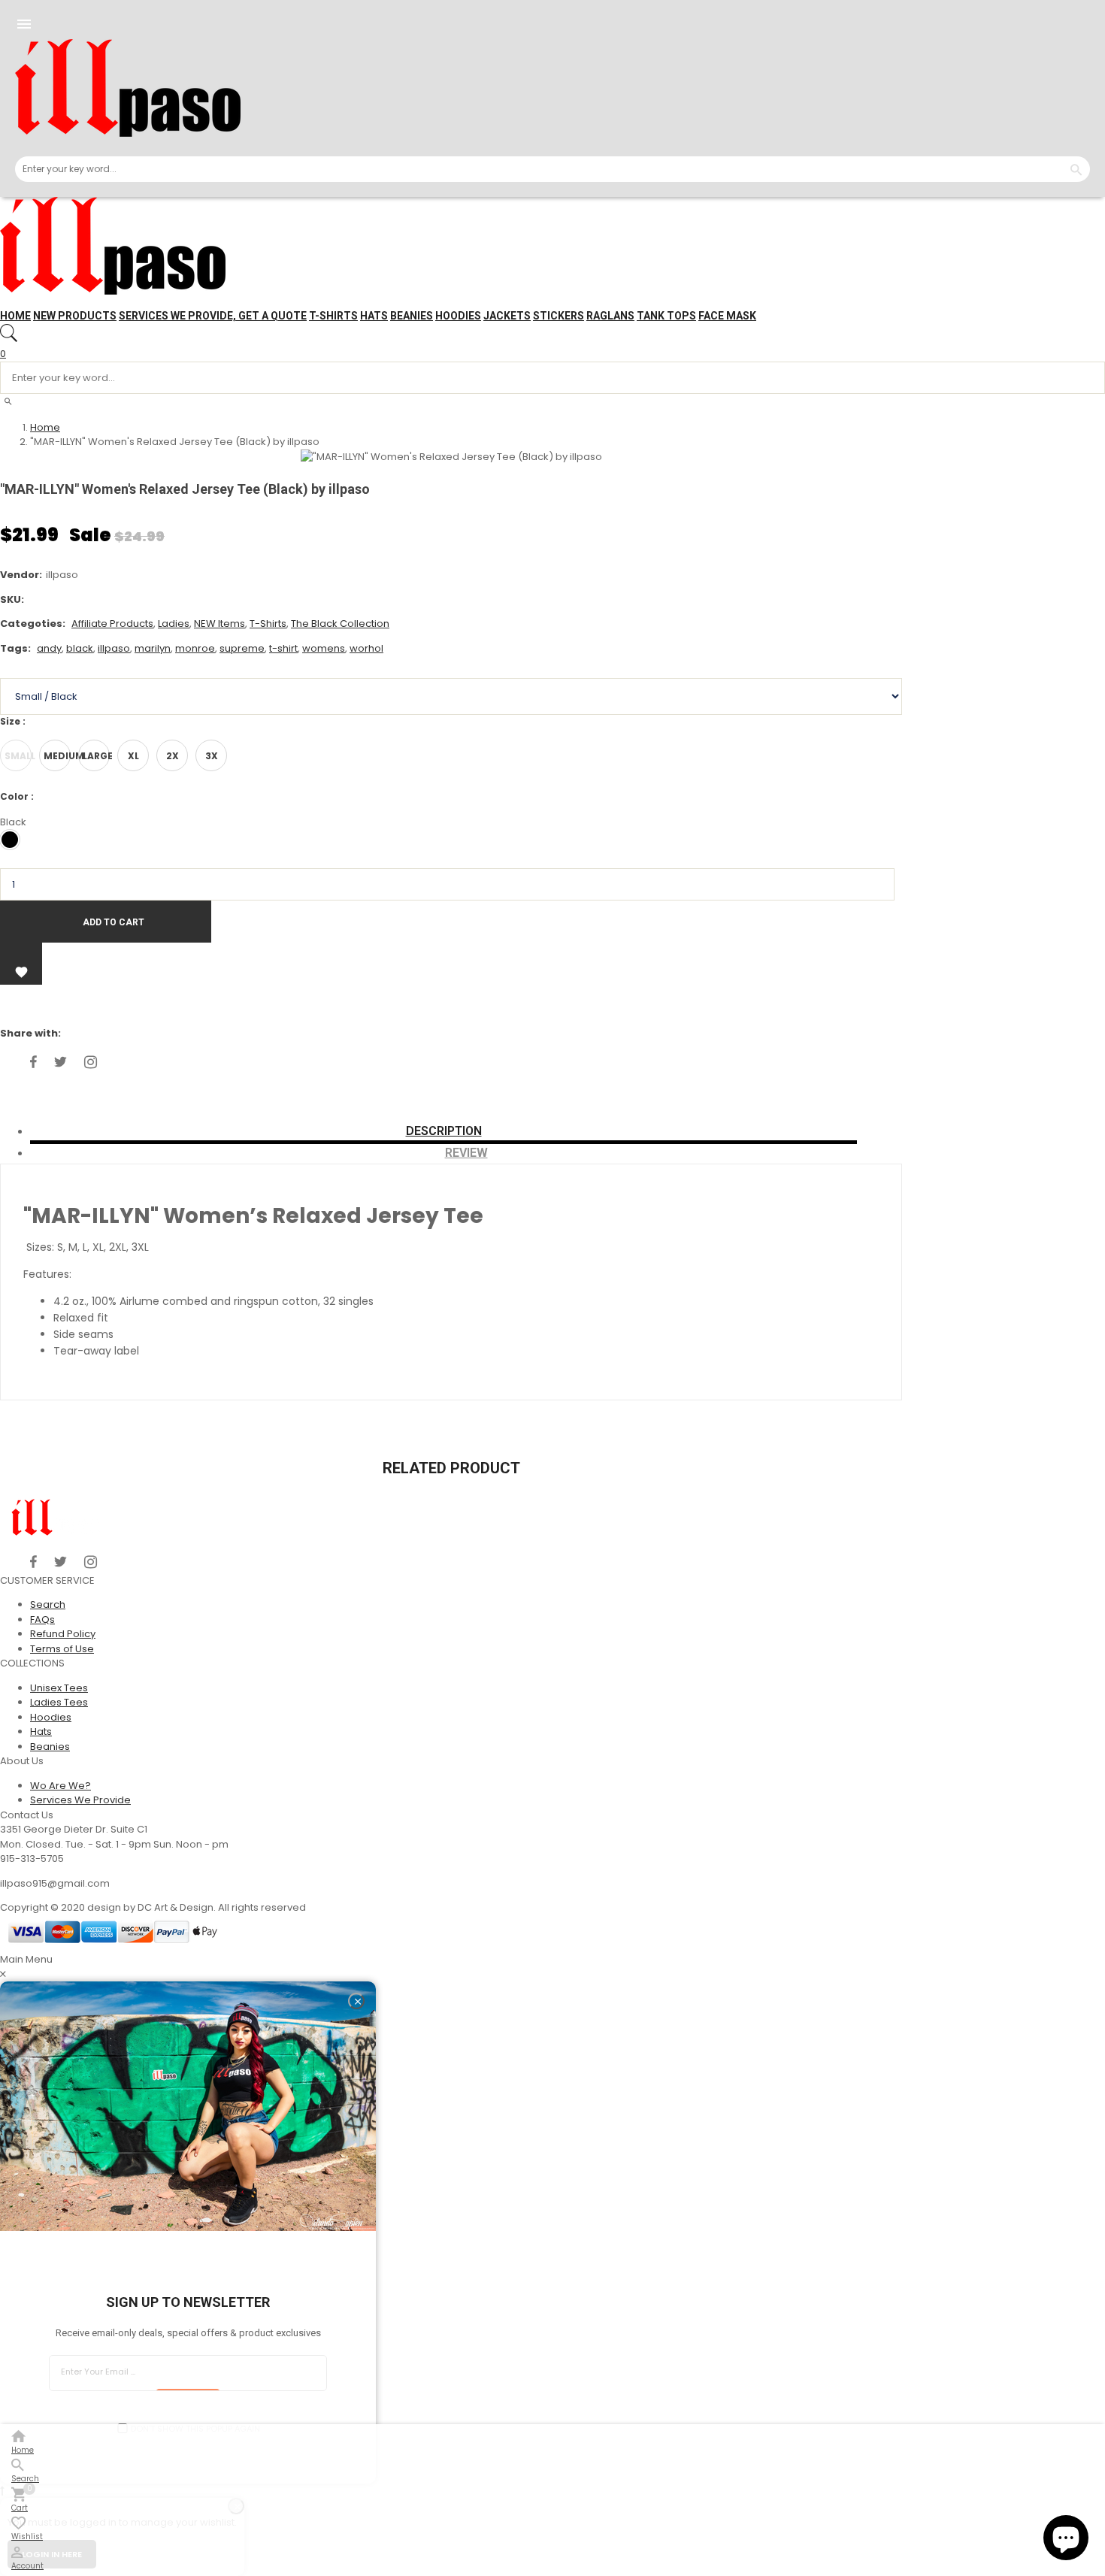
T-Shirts (268, 624)
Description (444, 1131)
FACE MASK (727, 316)
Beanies (412, 316)
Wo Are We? (61, 1786)
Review (466, 1153)
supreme (242, 648)
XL (133, 756)
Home (15, 316)
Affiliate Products (112, 624)
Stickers (559, 316)
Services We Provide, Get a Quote (213, 316)
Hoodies (458, 316)
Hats (374, 316)
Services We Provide (80, 1800)
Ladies (174, 624)
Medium (57, 756)
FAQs (42, 1619)
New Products (75, 316)
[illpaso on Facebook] (33, 1062)
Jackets (507, 316)
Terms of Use (62, 1649)
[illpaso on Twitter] (61, 1062)
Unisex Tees (59, 1688)
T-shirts (333, 316)
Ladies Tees (59, 1702)
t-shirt (283, 648)
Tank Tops (666, 316)
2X (173, 756)
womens (324, 648)
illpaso (114, 648)
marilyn (153, 648)
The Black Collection (340, 624)
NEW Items (219, 624)
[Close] (356, 2001)
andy (49, 648)
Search (48, 1604)
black (80, 648)
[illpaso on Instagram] (91, 1062)
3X (212, 756)
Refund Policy (63, 1634)
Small (18, 756)
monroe (195, 648)
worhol (366, 648)
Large (96, 756)
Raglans (610, 316)
